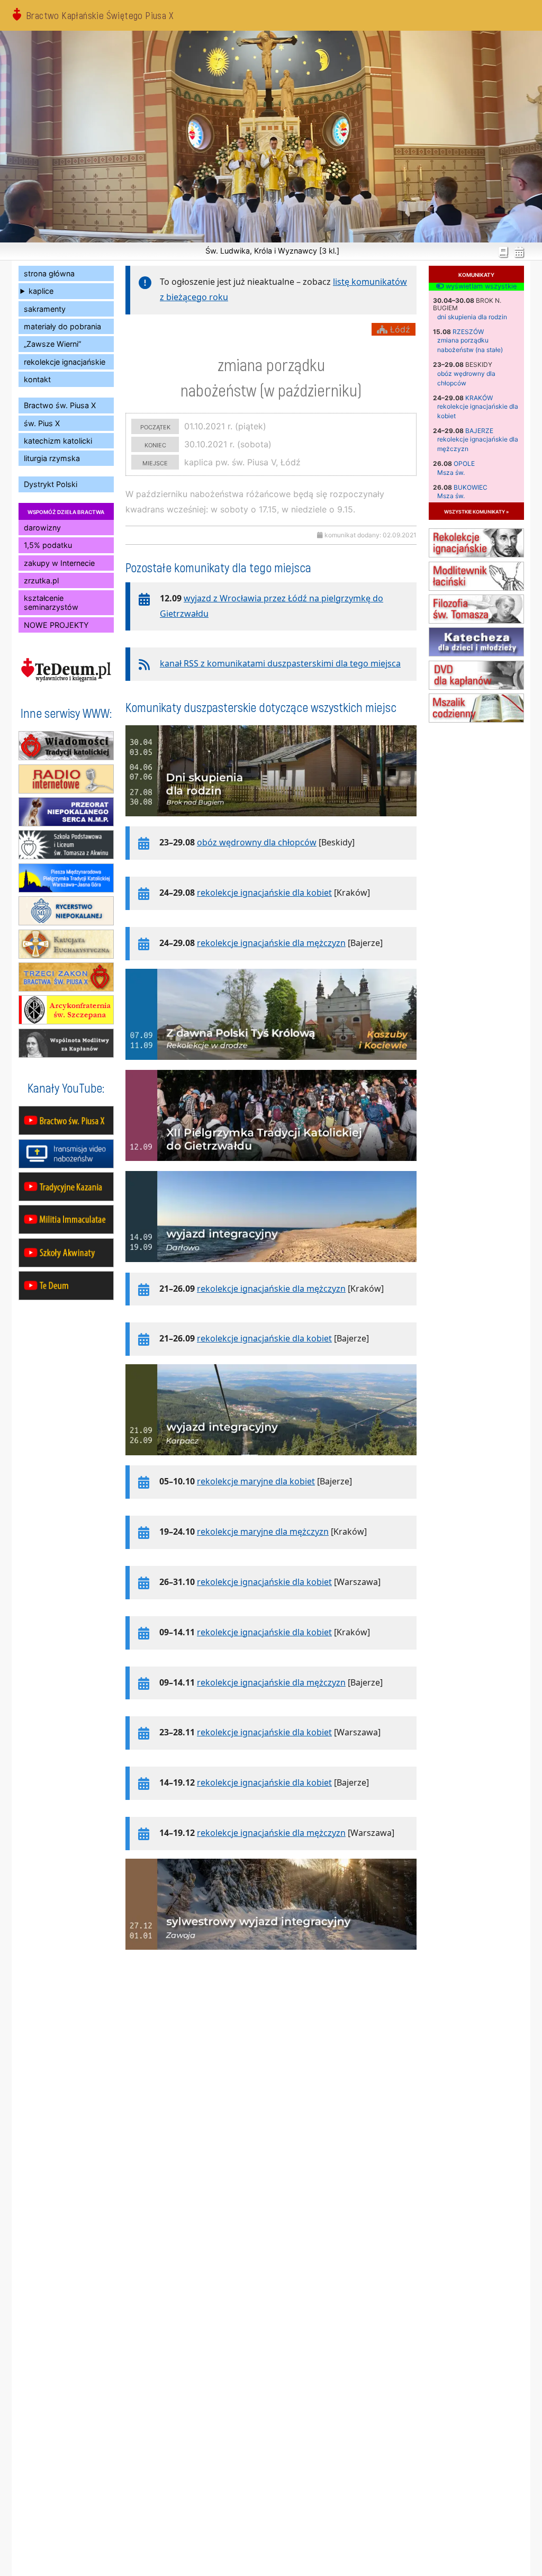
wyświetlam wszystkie (480, 286)
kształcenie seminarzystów (51, 602)
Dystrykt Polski (51, 484)
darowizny (42, 528)
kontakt (37, 379)
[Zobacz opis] (271, 822)
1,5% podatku (48, 545)
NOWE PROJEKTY (56, 625)
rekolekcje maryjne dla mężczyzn (263, 1532)
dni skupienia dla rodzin (472, 317)
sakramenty (45, 309)
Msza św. (451, 472)
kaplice (41, 291)
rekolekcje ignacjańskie (65, 362)
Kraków (479, 398)
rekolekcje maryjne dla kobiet (256, 1481)
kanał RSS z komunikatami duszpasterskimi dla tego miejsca (280, 663)
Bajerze (479, 431)
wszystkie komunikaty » (476, 511)
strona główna (49, 273)
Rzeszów (468, 332)
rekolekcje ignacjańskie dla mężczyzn (271, 943)
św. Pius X (42, 423)
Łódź (399, 329)
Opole (464, 463)
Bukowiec (471, 487)
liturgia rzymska (52, 458)
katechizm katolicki (58, 441)
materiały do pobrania (62, 326)
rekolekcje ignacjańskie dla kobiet (264, 893)
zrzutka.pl (41, 580)
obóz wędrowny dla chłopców (257, 842)
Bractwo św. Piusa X (60, 405)
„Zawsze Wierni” (52, 344)
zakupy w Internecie (59, 563)
